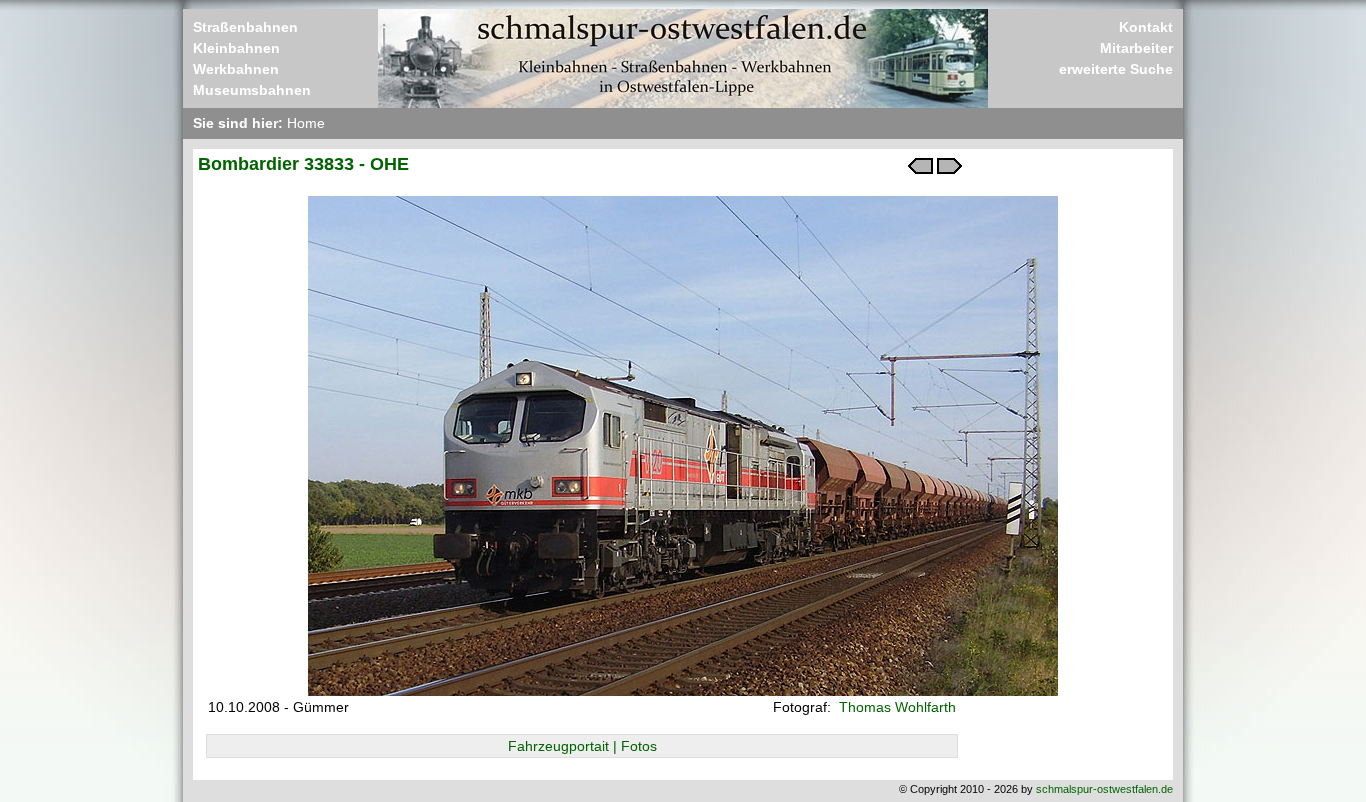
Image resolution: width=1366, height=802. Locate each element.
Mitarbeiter (1136, 48)
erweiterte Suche (1116, 69)
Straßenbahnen (245, 27)
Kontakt (1146, 27)
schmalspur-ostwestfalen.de (1104, 789)
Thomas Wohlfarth (895, 707)
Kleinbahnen (236, 48)
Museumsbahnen (252, 90)
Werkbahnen (236, 69)
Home (306, 123)
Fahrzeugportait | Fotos (582, 746)
